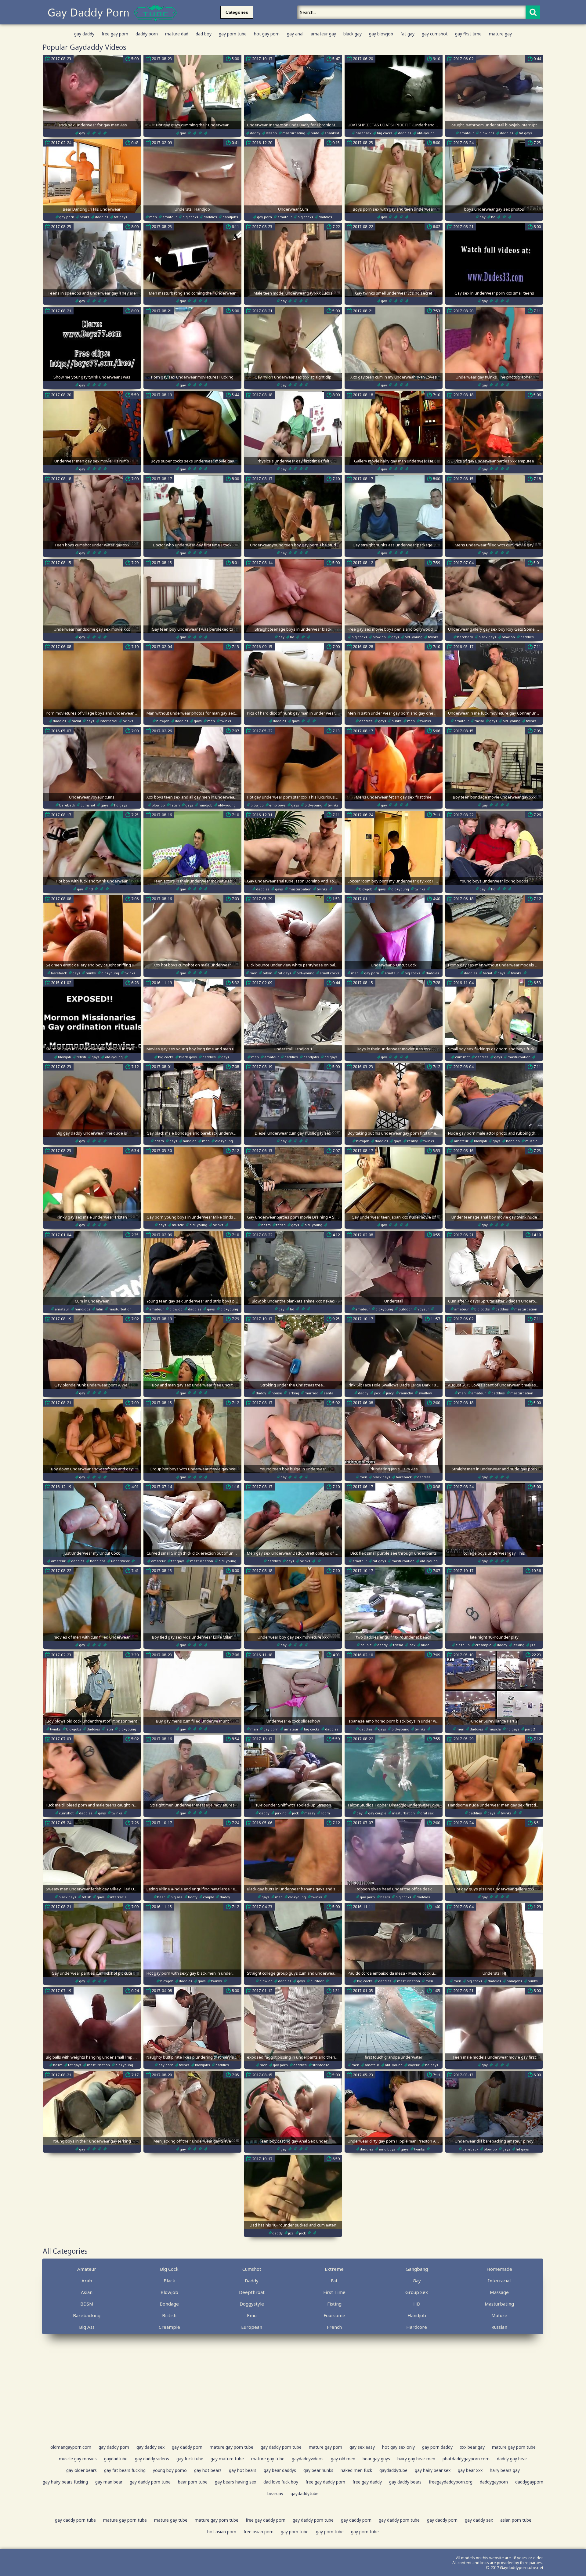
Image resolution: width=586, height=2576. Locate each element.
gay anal (295, 34)
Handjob (417, 2315)
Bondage (169, 2304)
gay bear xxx (470, 2470)
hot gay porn (267, 34)
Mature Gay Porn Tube (232, 2447)
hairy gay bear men (416, 2459)
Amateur (87, 2269)
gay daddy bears (405, 2482)
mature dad (177, 34)
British (169, 2315)
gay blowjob (381, 34)
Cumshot (252, 2269)
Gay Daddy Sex (150, 2447)
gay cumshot (435, 34)
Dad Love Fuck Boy (281, 2482)
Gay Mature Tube (227, 2459)
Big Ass (87, 2327)
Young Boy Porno (170, 2470)
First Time (334, 2292)
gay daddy (84, 34)
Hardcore (417, 2327)
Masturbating (499, 2304)
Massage (499, 2292)
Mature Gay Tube (268, 2459)
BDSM (87, 2304)
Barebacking (87, 2315)
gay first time (468, 34)
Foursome (334, 2315)
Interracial (499, 2281)
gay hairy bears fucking (65, 2482)
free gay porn (115, 34)
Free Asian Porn (259, 2532)
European (252, 2327)
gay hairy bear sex (433, 2470)
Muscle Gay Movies (78, 2459)
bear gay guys (376, 2459)
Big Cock (169, 2269)
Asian (87, 2292)
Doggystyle (252, 2304)
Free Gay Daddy (367, 2482)
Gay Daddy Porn (114, 2447)
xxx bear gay (472, 2447)
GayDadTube (116, 2459)
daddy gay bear (512, 2459)
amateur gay (323, 34)
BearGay (275, 2493)
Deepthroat (252, 2292)
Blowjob (169, 2292)
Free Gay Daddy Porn (325, 2482)
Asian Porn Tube (516, 2520)
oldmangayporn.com (71, 2447)
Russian (499, 2327)
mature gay (500, 34)
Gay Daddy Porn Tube (281, 2447)
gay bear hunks (318, 2470)
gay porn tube (233, 34)
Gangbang (417, 2269)
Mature (499, 2315)
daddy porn (147, 34)
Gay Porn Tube (295, 2532)
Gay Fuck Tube (190, 2459)
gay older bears (81, 2470)
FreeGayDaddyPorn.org (451, 2482)
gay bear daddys (280, 2470)
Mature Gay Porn (326, 2447)
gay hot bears (208, 2470)
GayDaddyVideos (308, 2459)
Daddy (252, 2281)
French (334, 2327)
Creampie (169, 2327)
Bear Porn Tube (193, 2482)
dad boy (204, 34)
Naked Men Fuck (356, 2470)
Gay (417, 2281)
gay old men (343, 2459)
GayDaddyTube (393, 2470)
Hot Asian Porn (222, 2532)
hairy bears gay (505, 2470)
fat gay (407, 34)
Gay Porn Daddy (437, 2447)
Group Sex (417, 2292)
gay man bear (109, 2482)
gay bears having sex (235, 2482)
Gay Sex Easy (362, 2447)
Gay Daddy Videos (152, 2459)
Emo (252, 2315)
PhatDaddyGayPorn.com (466, 2459)
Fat (334, 2281)
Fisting (334, 2304)
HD (417, 2304)
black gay (353, 34)
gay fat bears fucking (125, 2470)
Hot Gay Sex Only (398, 2447)
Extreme (334, 2269)
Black (169, 2281)
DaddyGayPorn (494, 2482)
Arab (87, 2281)
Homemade (499, 2269)
